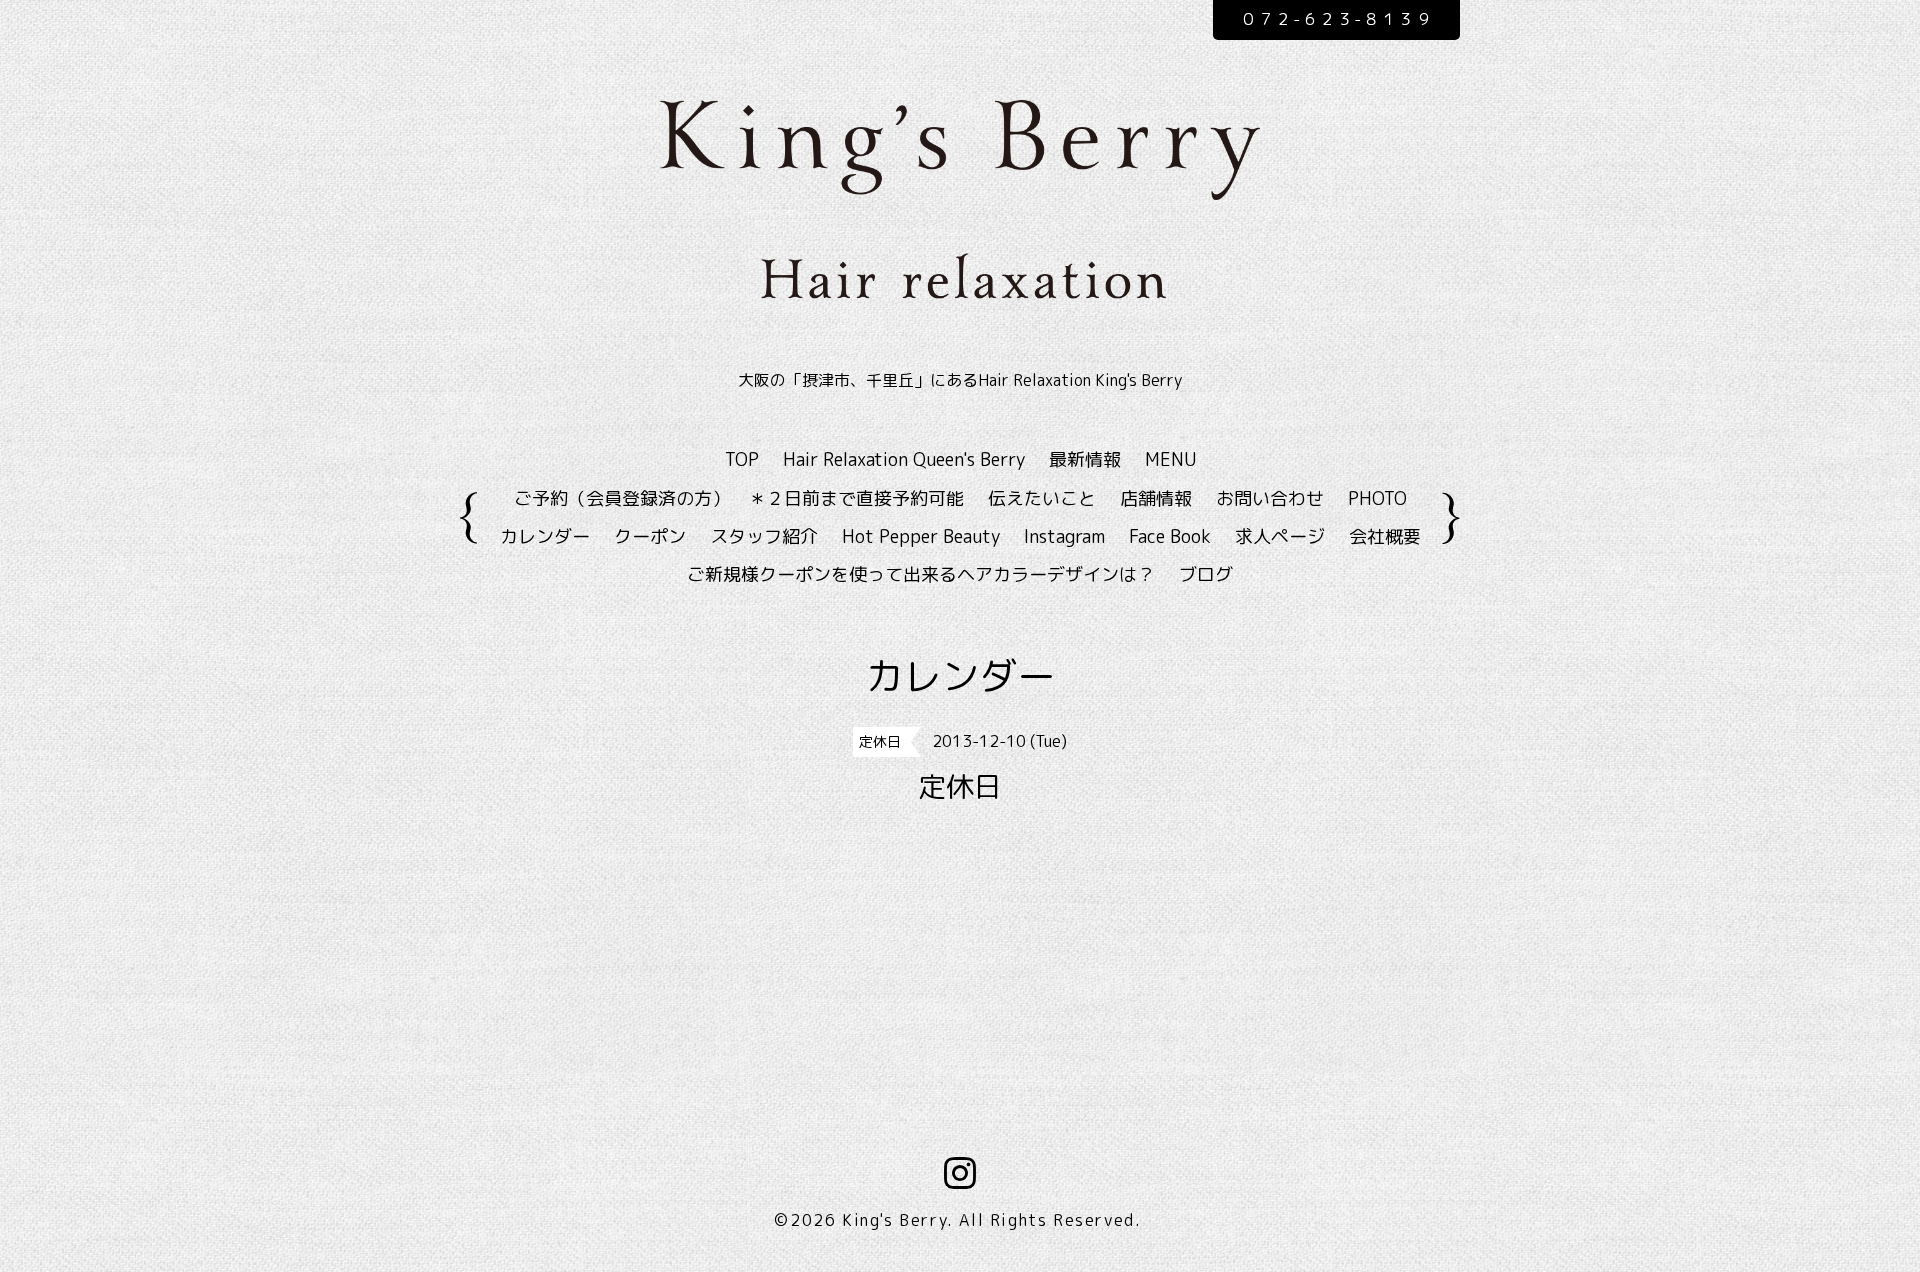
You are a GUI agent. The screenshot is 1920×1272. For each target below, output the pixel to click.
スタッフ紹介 (764, 536)
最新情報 (1085, 459)
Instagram (1064, 536)
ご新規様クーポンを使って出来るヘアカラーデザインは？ (921, 574)
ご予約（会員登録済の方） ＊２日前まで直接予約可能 (739, 498)
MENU (1170, 459)
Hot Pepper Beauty (921, 536)
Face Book (1170, 536)
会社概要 (1385, 536)
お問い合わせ (1270, 498)
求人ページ (1280, 536)
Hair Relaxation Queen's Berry (904, 459)
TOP (742, 459)
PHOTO (1377, 498)
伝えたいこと (1042, 498)
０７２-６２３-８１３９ (1336, 19)
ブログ (1206, 574)
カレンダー (545, 536)
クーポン (650, 536)
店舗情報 (1156, 498)
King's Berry (894, 1220)
